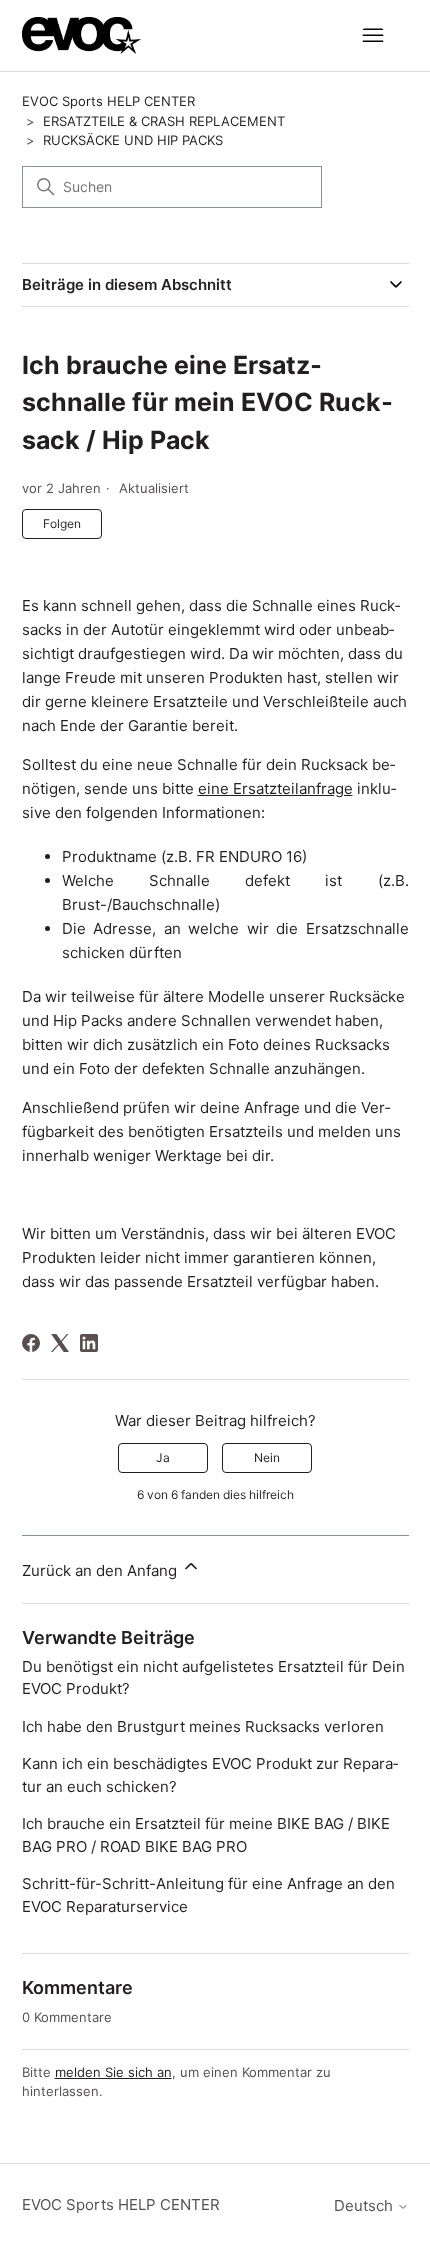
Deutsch (365, 2205)
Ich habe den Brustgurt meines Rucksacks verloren (203, 1726)
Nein (267, 1457)
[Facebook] (31, 1343)
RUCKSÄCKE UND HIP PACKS (133, 140)
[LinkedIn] (89, 1343)
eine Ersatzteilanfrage (275, 788)
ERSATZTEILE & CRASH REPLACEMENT (164, 121)
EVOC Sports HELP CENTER (108, 101)
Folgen (62, 523)
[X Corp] (60, 1343)
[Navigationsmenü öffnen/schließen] (373, 36)
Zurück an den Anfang (101, 1570)
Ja (163, 1457)
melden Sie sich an (113, 2072)
